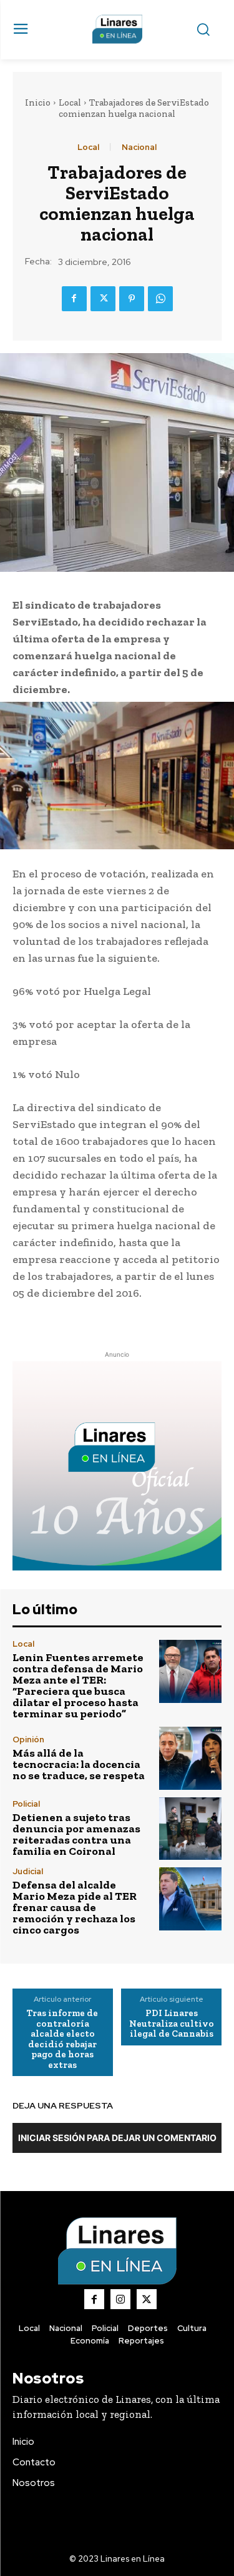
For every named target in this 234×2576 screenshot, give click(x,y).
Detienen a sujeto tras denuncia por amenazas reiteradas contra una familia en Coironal (76, 1834)
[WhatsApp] (160, 299)
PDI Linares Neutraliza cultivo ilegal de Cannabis (172, 2024)
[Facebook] (74, 299)
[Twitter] (103, 299)
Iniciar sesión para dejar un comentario (117, 2138)
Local (70, 102)
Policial (26, 1804)
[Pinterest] (132, 299)
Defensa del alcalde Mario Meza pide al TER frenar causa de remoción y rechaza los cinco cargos (75, 1907)
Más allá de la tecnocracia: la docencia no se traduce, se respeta (79, 1764)
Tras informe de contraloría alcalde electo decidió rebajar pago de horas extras (62, 2039)
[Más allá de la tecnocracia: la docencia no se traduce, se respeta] (191, 1758)
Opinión (28, 1740)
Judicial (28, 1871)
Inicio (38, 102)
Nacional (139, 147)
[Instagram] (120, 2299)
